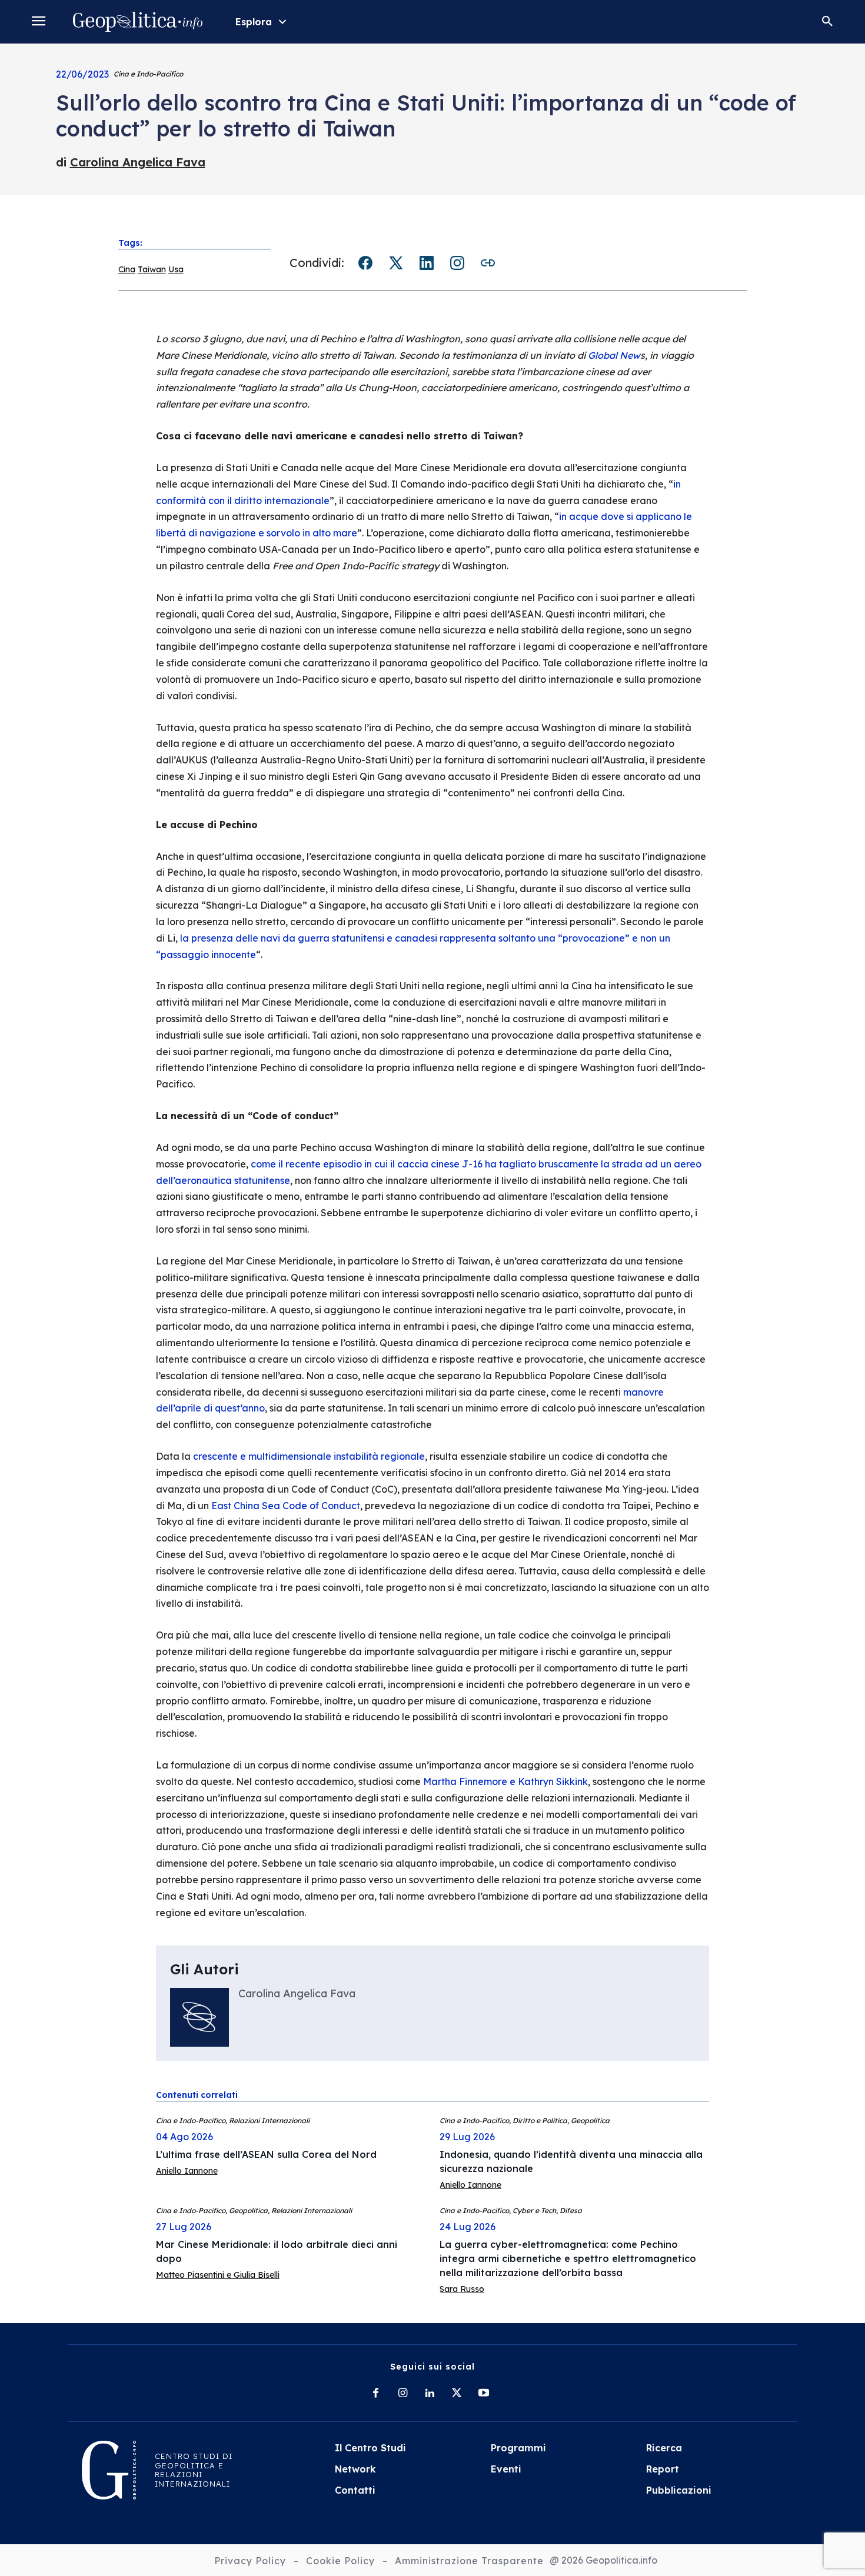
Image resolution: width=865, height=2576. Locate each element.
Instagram (457, 263)
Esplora (254, 22)
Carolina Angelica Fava (138, 162)
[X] (457, 2394)
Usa (176, 269)
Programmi (518, 2448)
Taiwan (152, 269)
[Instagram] (402, 2394)
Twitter (396, 263)
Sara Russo (462, 2289)
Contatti (355, 2490)
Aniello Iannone (187, 2171)
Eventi (506, 2469)
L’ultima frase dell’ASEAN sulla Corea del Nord (266, 2154)
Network (355, 2469)
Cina (127, 269)
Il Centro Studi (370, 2448)
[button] (827, 22)
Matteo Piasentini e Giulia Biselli (218, 2275)
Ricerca (664, 2448)
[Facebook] (375, 2394)
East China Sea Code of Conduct (286, 1506)
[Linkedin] (430, 2394)
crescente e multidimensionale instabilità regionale (309, 1456)
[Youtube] (484, 2394)
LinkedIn (427, 263)
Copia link (488, 263)
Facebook (365, 263)
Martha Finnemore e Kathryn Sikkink (505, 1781)
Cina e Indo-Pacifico (148, 74)
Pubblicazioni (679, 2490)
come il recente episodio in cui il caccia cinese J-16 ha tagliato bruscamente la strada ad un (461, 1164)
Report (663, 2469)
